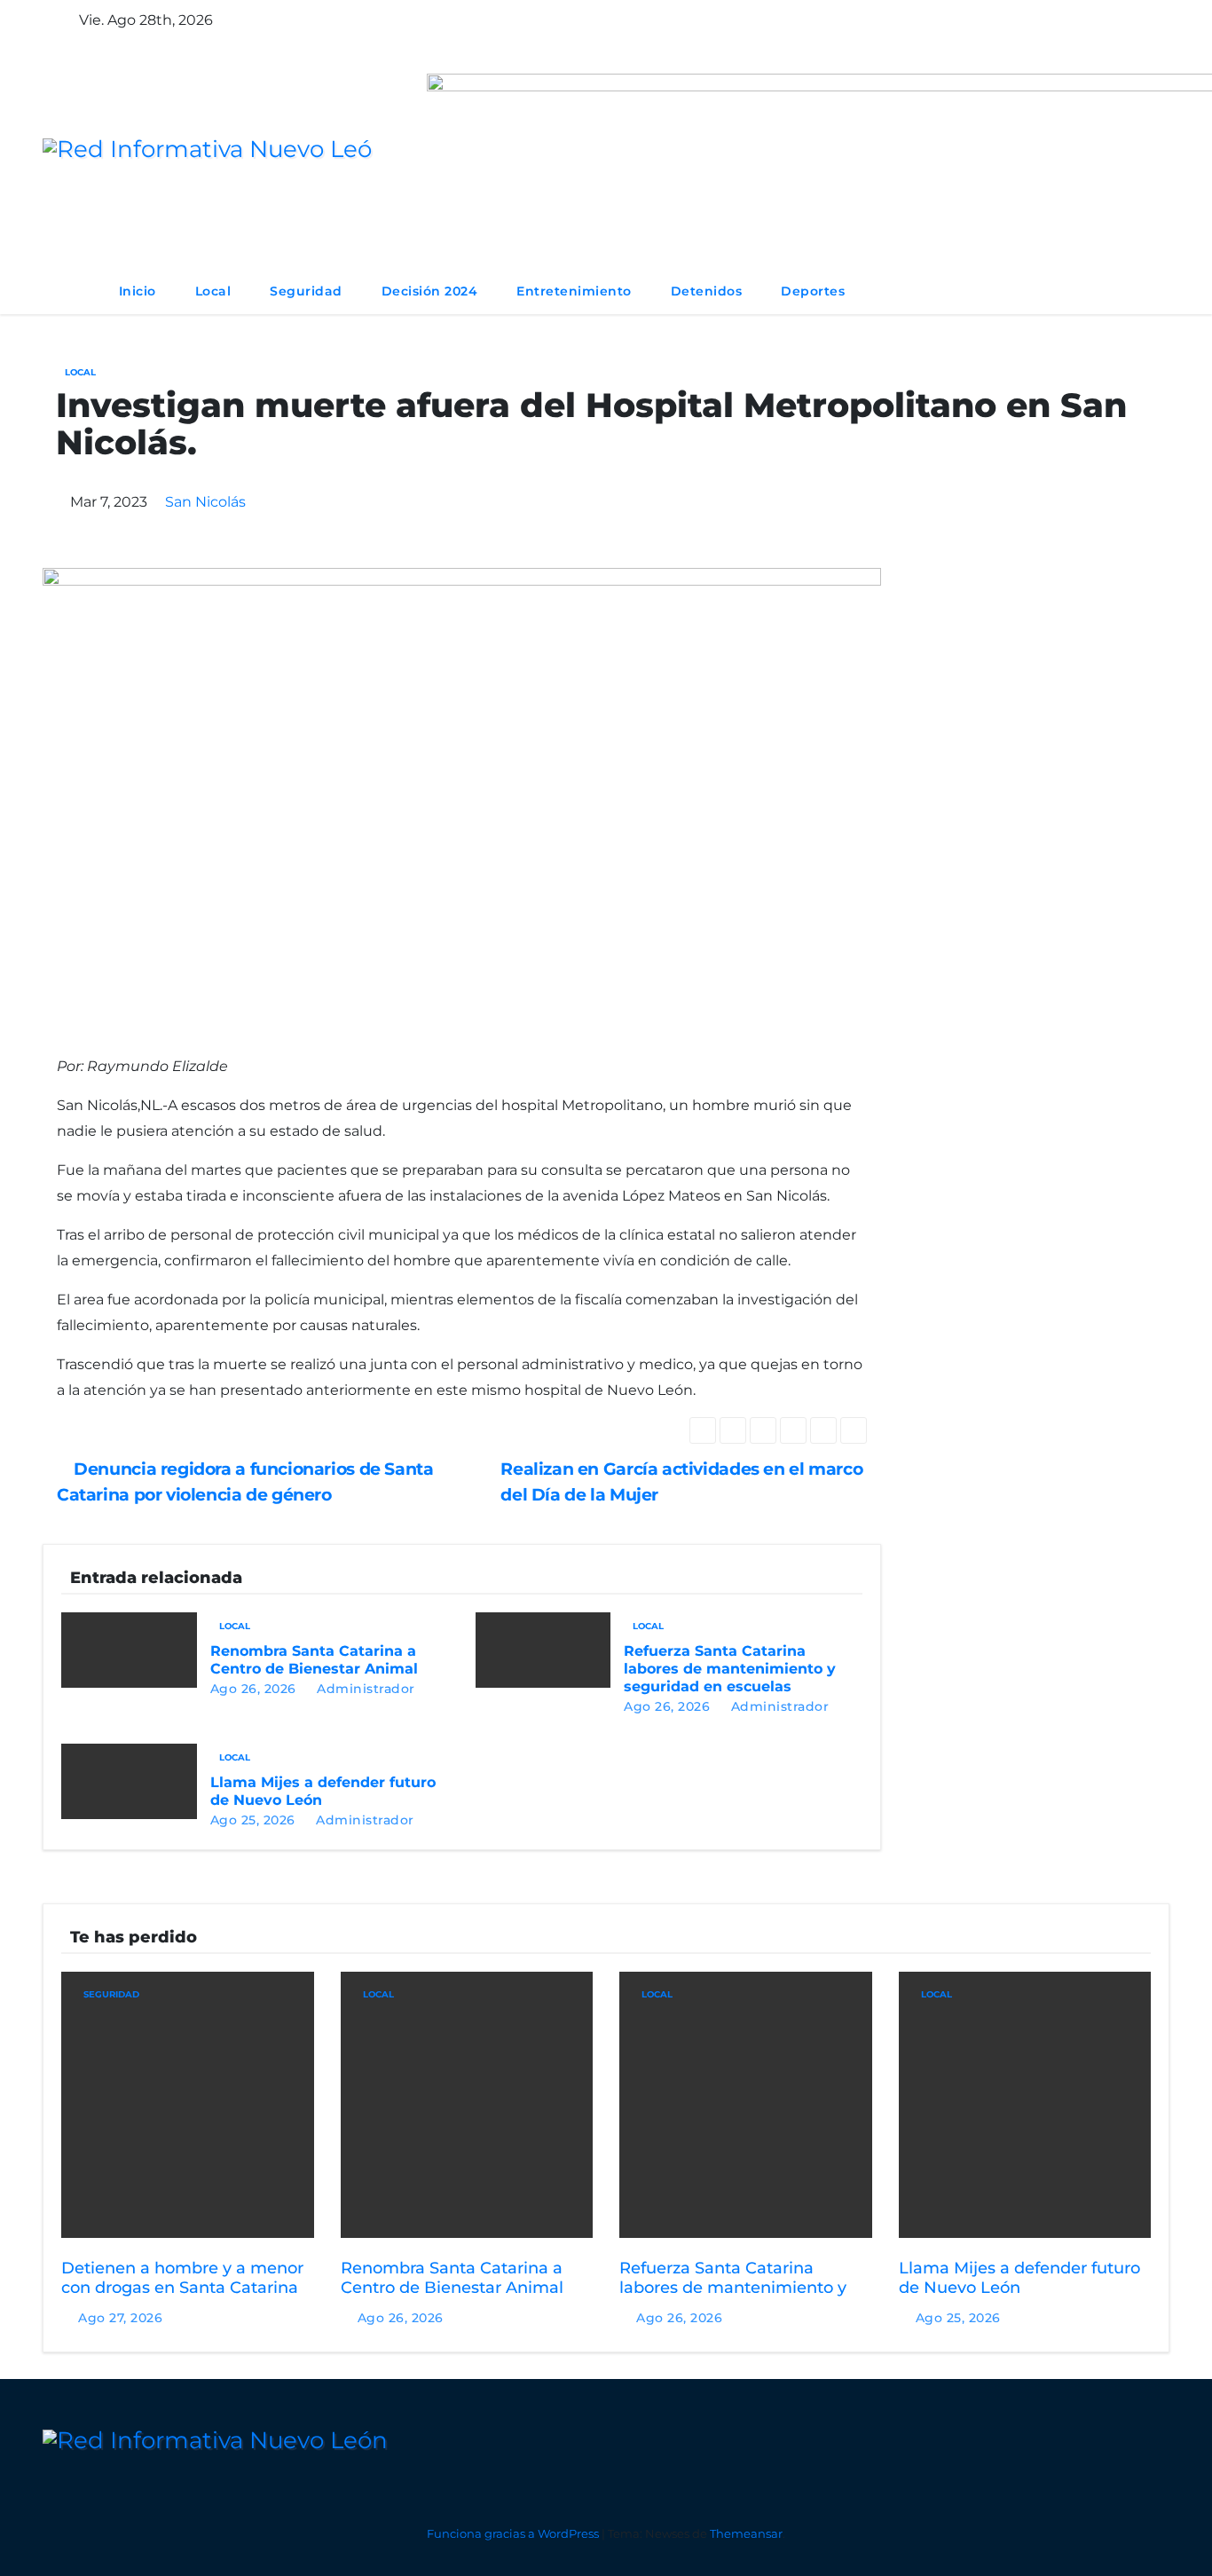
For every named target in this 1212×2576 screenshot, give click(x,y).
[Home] (71, 291)
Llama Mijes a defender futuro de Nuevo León (1019, 2278)
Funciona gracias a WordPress (514, 2533)
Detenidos (707, 291)
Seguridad (306, 291)
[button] (1104, 291)
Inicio (138, 291)
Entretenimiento (574, 291)
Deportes (813, 291)
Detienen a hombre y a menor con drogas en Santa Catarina (182, 2278)
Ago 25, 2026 (253, 1820)
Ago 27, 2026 (120, 2318)
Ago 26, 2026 (253, 1689)
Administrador (364, 1689)
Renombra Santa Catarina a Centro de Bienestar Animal (314, 1660)
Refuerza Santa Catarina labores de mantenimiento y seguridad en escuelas (730, 1669)
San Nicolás (205, 502)
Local (213, 291)
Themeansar (746, 2533)
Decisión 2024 (430, 291)
